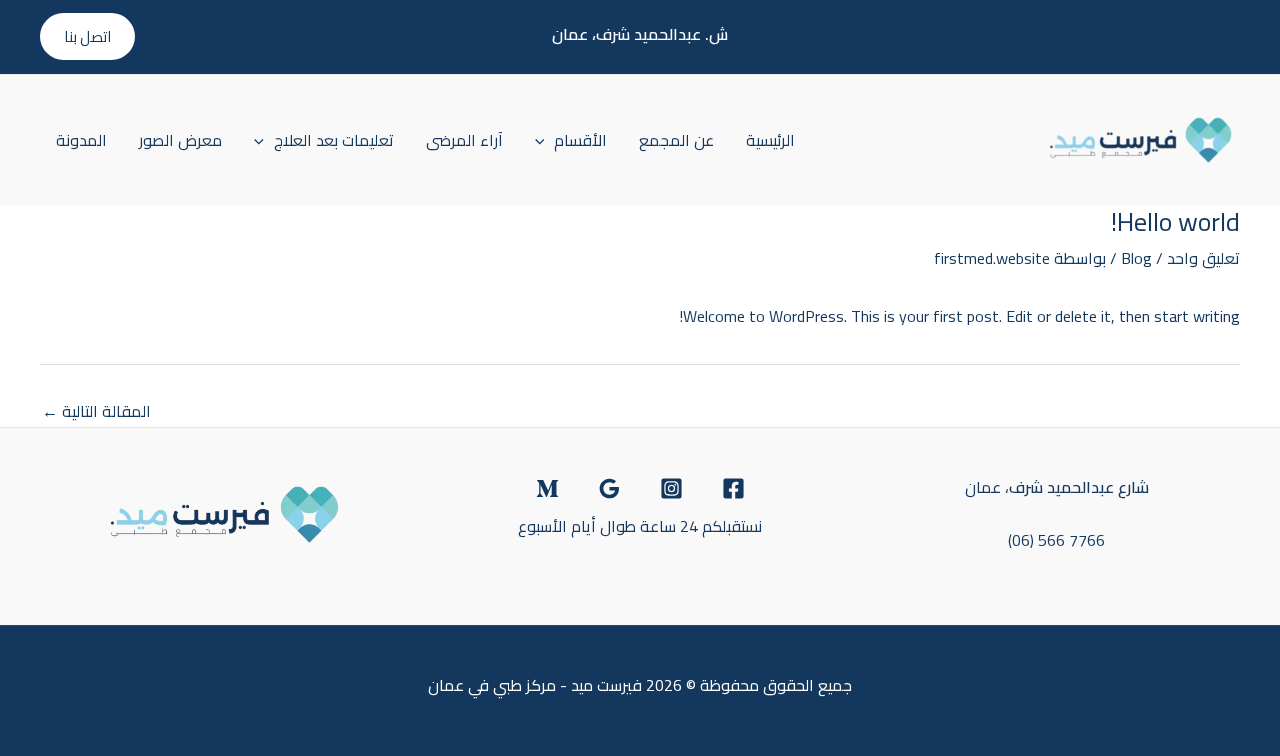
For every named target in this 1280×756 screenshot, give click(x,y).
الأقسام (580, 140)
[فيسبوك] (733, 488)
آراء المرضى (464, 140)
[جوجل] (609, 488)
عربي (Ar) (1194, 37)
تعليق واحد (1203, 258)
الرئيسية (770, 140)
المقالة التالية (96, 411)
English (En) (1094, 37)
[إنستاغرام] (671, 488)
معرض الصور (180, 140)
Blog (1136, 258)
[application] (545, 140)
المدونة (81, 140)
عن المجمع (676, 140)
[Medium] (547, 488)
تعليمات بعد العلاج (334, 140)
